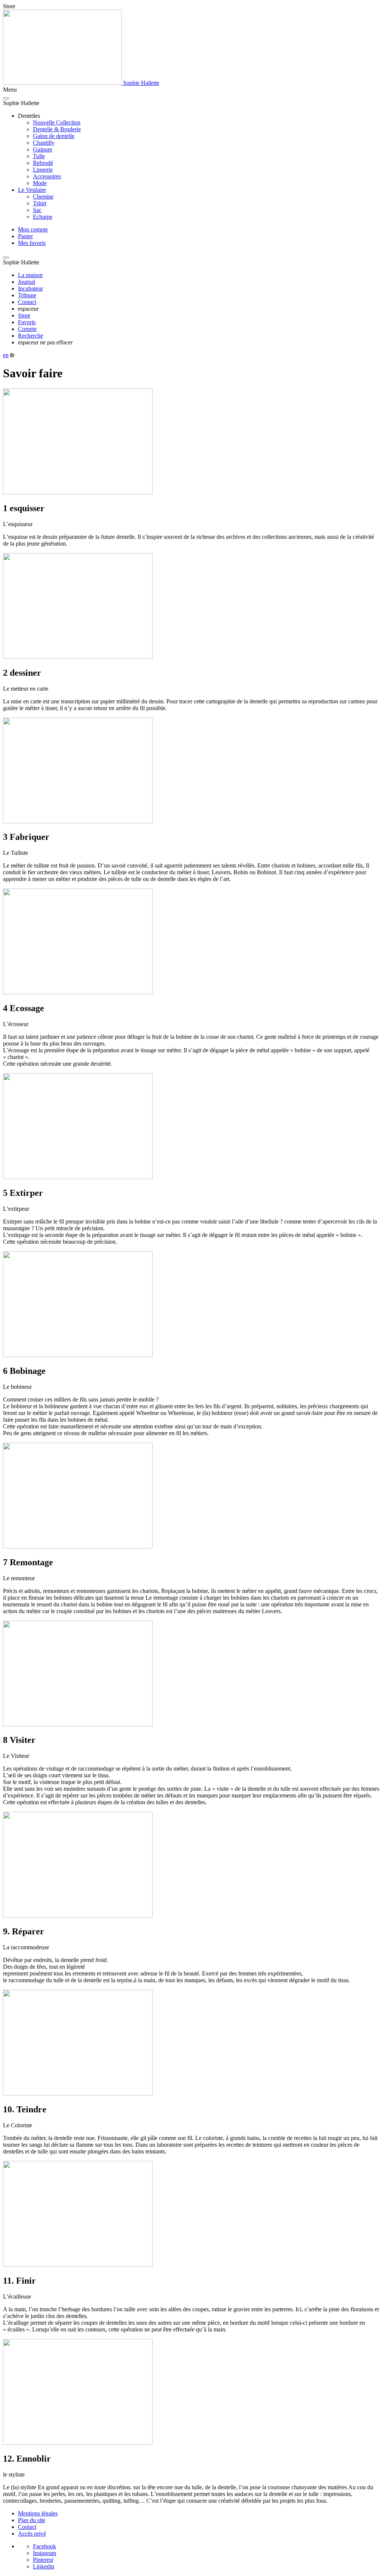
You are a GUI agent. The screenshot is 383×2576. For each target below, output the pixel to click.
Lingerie (43, 170)
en (6, 355)
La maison (30, 275)
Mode (40, 183)
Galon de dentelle (54, 136)
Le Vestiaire (32, 190)
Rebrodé (43, 163)
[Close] (6, 98)
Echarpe (43, 217)
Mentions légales (38, 2513)
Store (24, 315)
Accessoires (47, 176)
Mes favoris (32, 243)
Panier (25, 236)
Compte (27, 329)
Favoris (27, 322)
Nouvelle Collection (57, 122)
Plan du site (32, 2520)
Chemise (43, 196)
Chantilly (44, 143)
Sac (37, 210)
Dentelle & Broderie (57, 129)
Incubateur (30, 288)
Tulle (39, 156)
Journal (27, 282)
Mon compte (33, 229)
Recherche (30, 336)
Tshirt (40, 203)
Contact (27, 302)
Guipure (43, 149)
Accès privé (32, 2534)
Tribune (27, 295)
